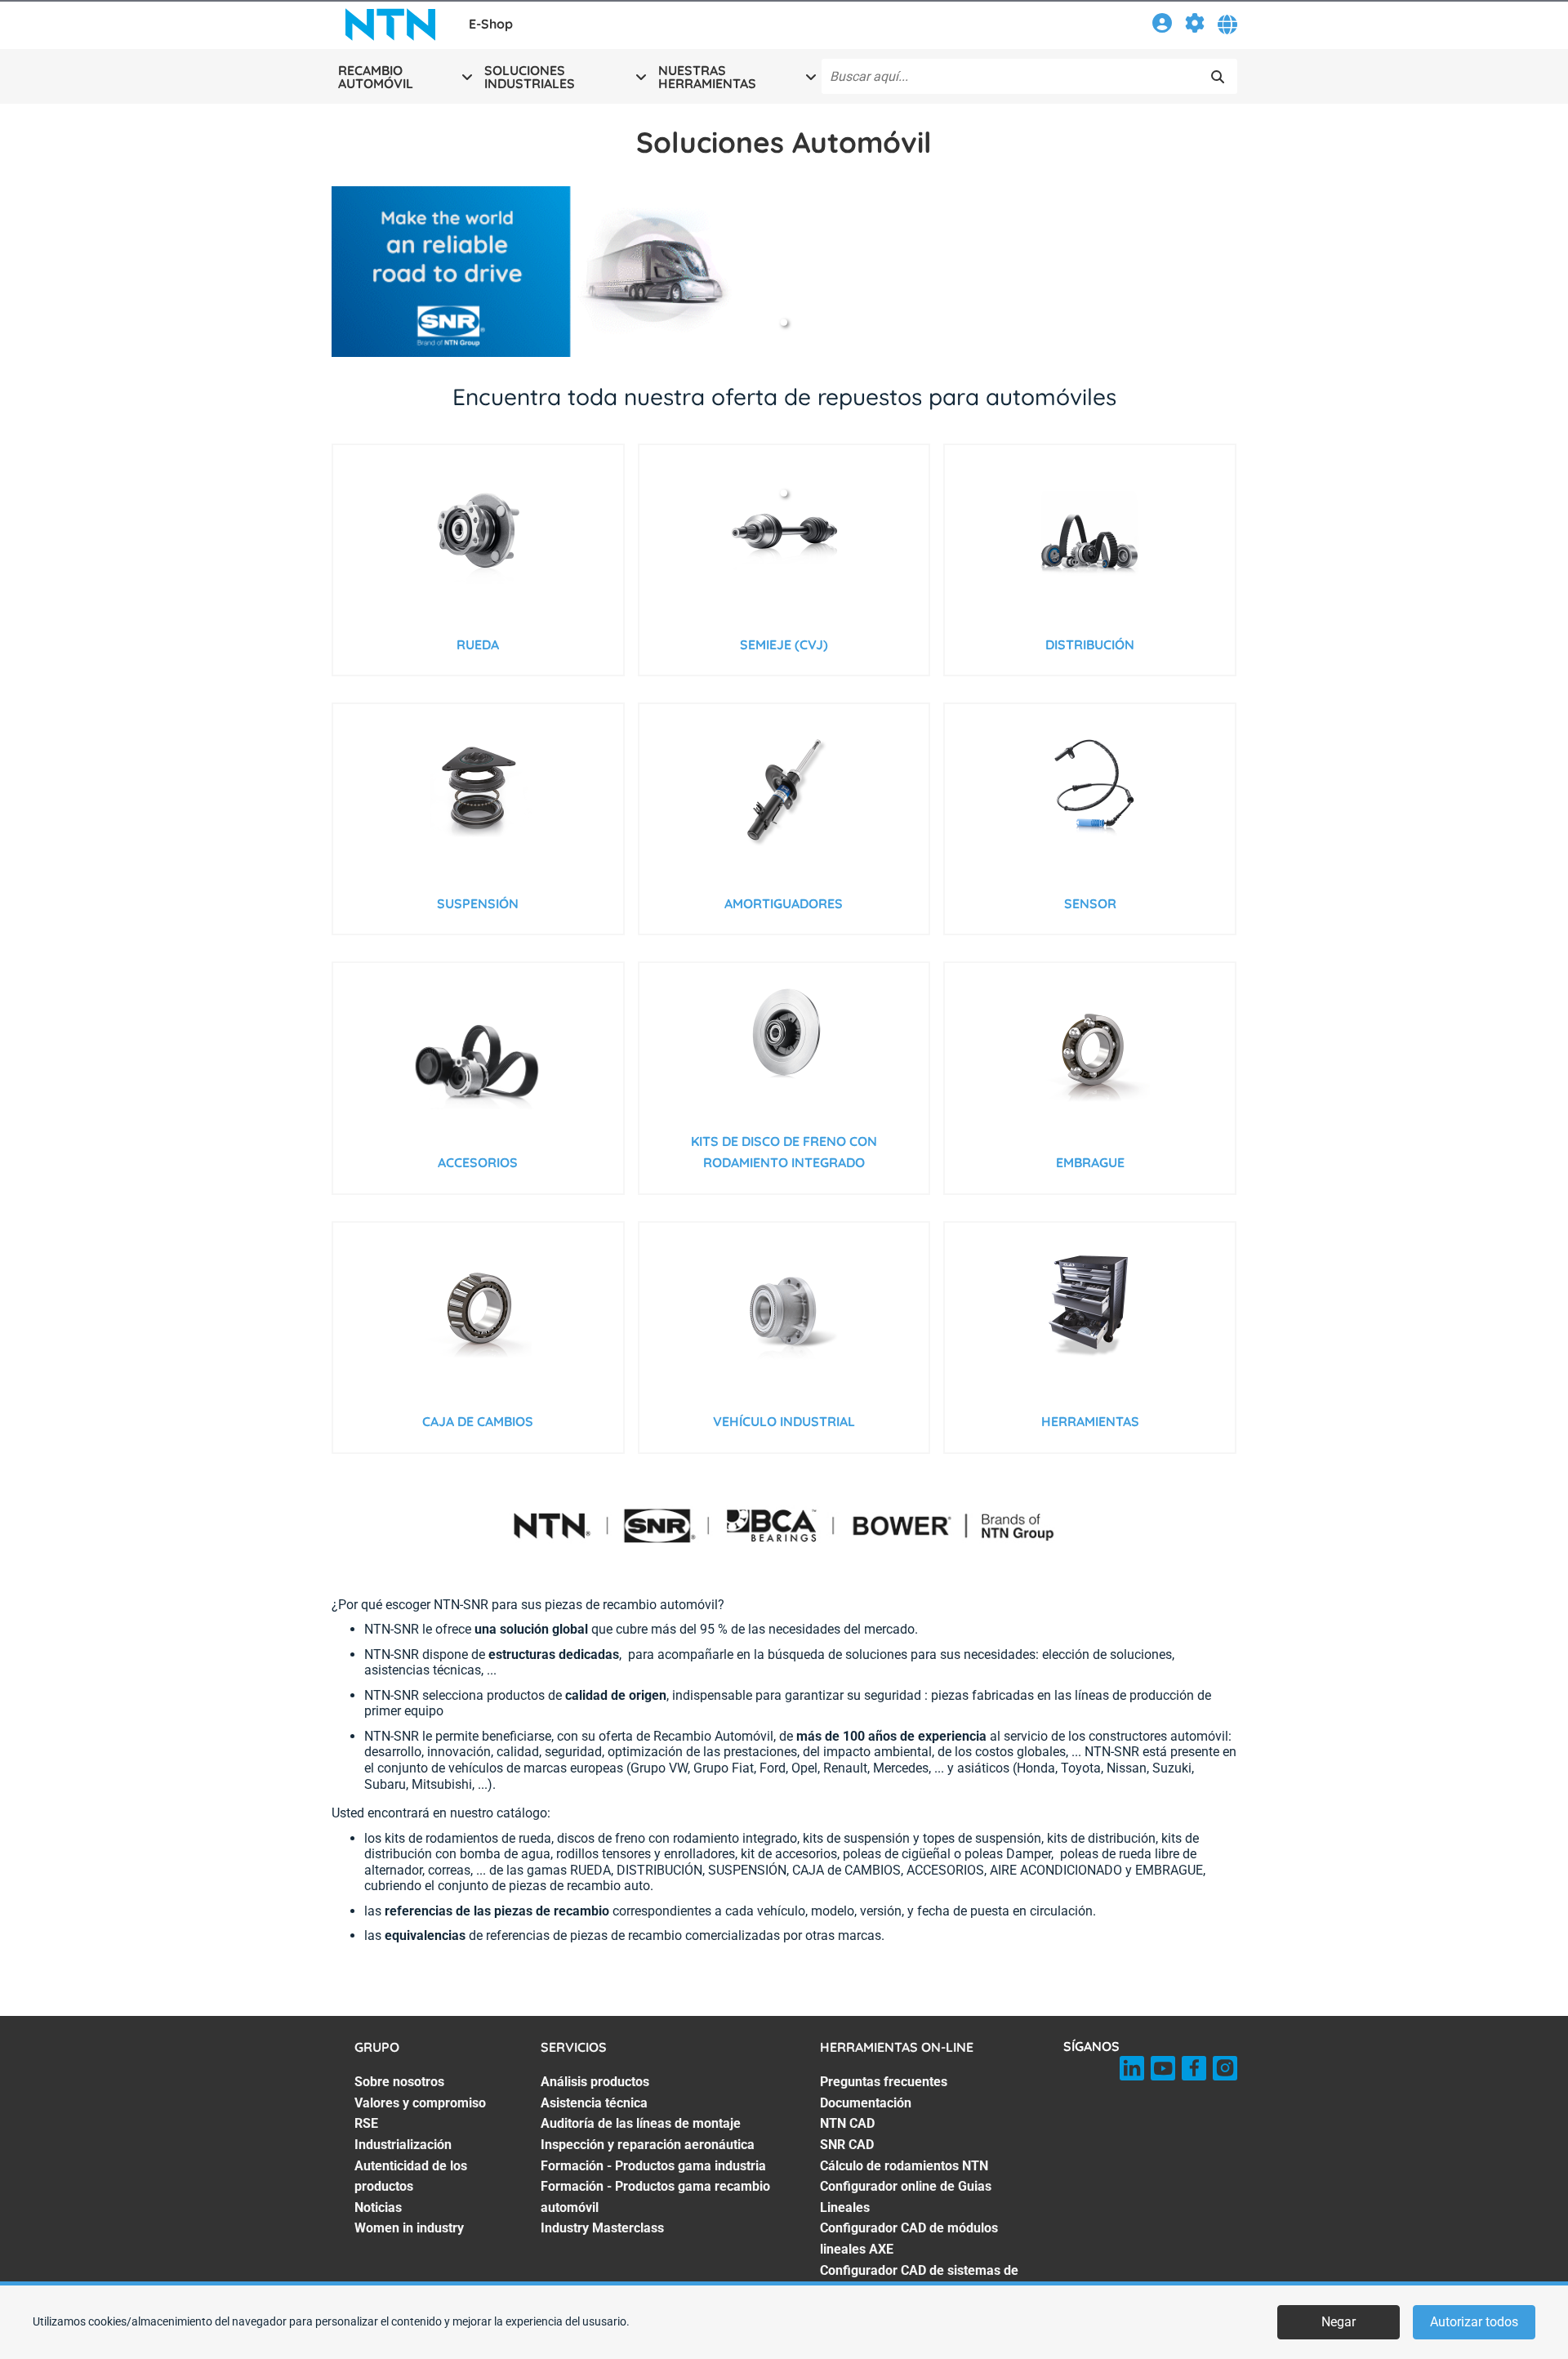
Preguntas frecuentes (884, 2082)
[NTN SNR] (390, 25)
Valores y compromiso (420, 2103)
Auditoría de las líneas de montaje (641, 2123)
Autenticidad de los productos (411, 2176)
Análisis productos (595, 2082)
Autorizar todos (1474, 2322)
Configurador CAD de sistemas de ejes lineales (919, 2281)
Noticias (378, 2207)
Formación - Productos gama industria (653, 2166)
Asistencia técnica (594, 2103)
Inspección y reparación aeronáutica (648, 2145)
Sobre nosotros (399, 2082)
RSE (366, 2123)
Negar (1339, 2322)
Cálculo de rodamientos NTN (904, 2166)
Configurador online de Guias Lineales (906, 2197)
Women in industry (409, 2228)
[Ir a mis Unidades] (1195, 26)
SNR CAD (847, 2145)
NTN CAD (847, 2123)
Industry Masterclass (602, 2228)
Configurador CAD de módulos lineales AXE (909, 2239)
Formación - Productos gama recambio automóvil (655, 2197)
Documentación (866, 2103)
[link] (1162, 26)
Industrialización (403, 2145)
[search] (1218, 77)
